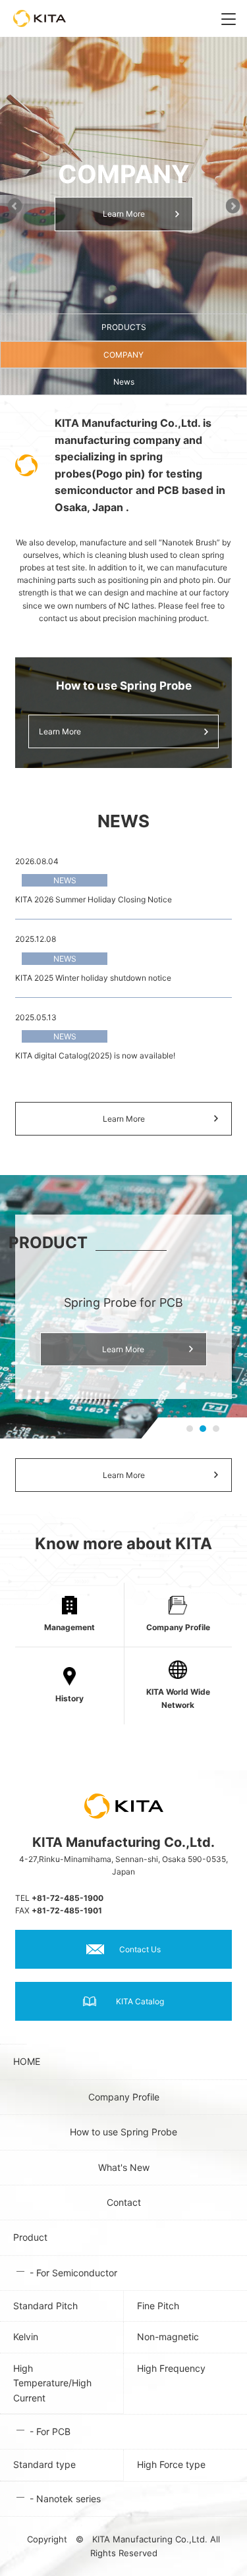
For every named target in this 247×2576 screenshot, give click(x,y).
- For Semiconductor (73, 2273)
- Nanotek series (65, 2499)
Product (30, 2237)
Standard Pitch (45, 2306)
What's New (124, 2167)
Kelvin (26, 2337)
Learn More (124, 214)
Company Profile (124, 2097)
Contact (124, 2202)
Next (233, 204)
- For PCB (50, 2431)
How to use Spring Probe (123, 2132)
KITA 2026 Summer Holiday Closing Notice (94, 899)
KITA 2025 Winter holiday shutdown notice (93, 978)
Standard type (44, 2464)
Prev (14, 204)
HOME (20, 2061)
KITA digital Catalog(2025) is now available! (95, 1055)
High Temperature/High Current (52, 2383)
